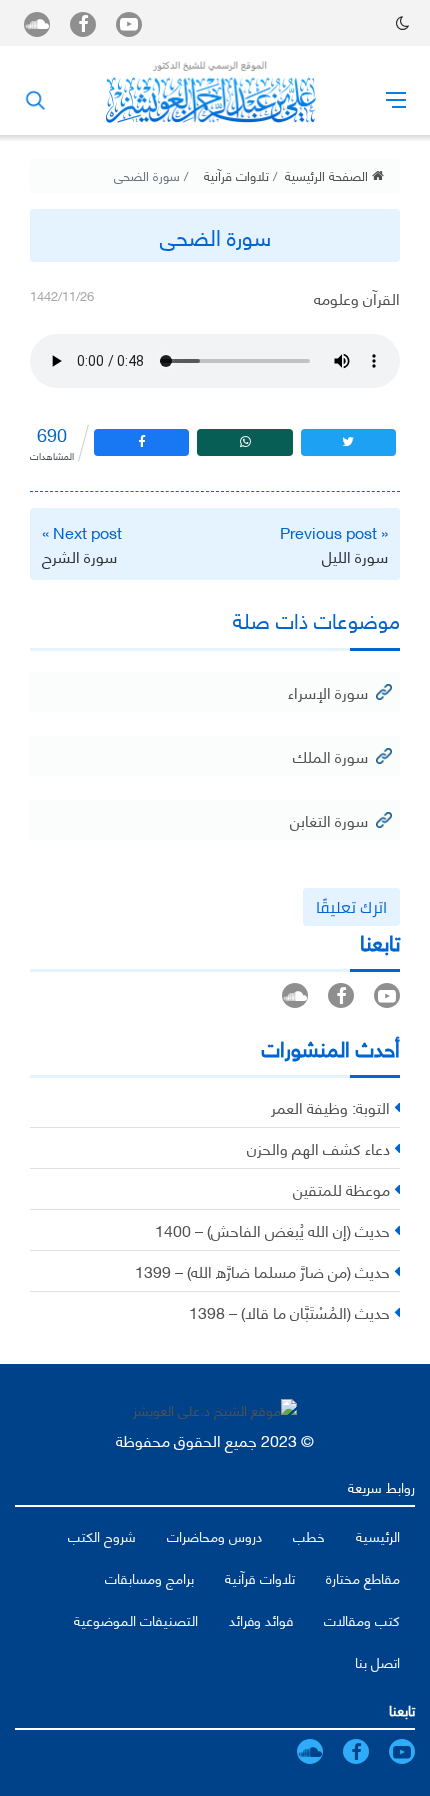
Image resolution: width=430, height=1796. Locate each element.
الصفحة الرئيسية (328, 175)
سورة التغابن (329, 819)
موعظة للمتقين (341, 1188)
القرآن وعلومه (357, 297)
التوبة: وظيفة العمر (330, 1106)
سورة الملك (330, 755)
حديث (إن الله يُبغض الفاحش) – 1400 (272, 1229)
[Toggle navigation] (396, 99)
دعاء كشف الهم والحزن (318, 1147)
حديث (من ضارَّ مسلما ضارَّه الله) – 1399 (262, 1270)
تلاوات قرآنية (236, 175)
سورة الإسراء (328, 691)
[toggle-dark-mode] (402, 23)
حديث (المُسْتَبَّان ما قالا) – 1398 (289, 1311)
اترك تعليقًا (351, 907)
